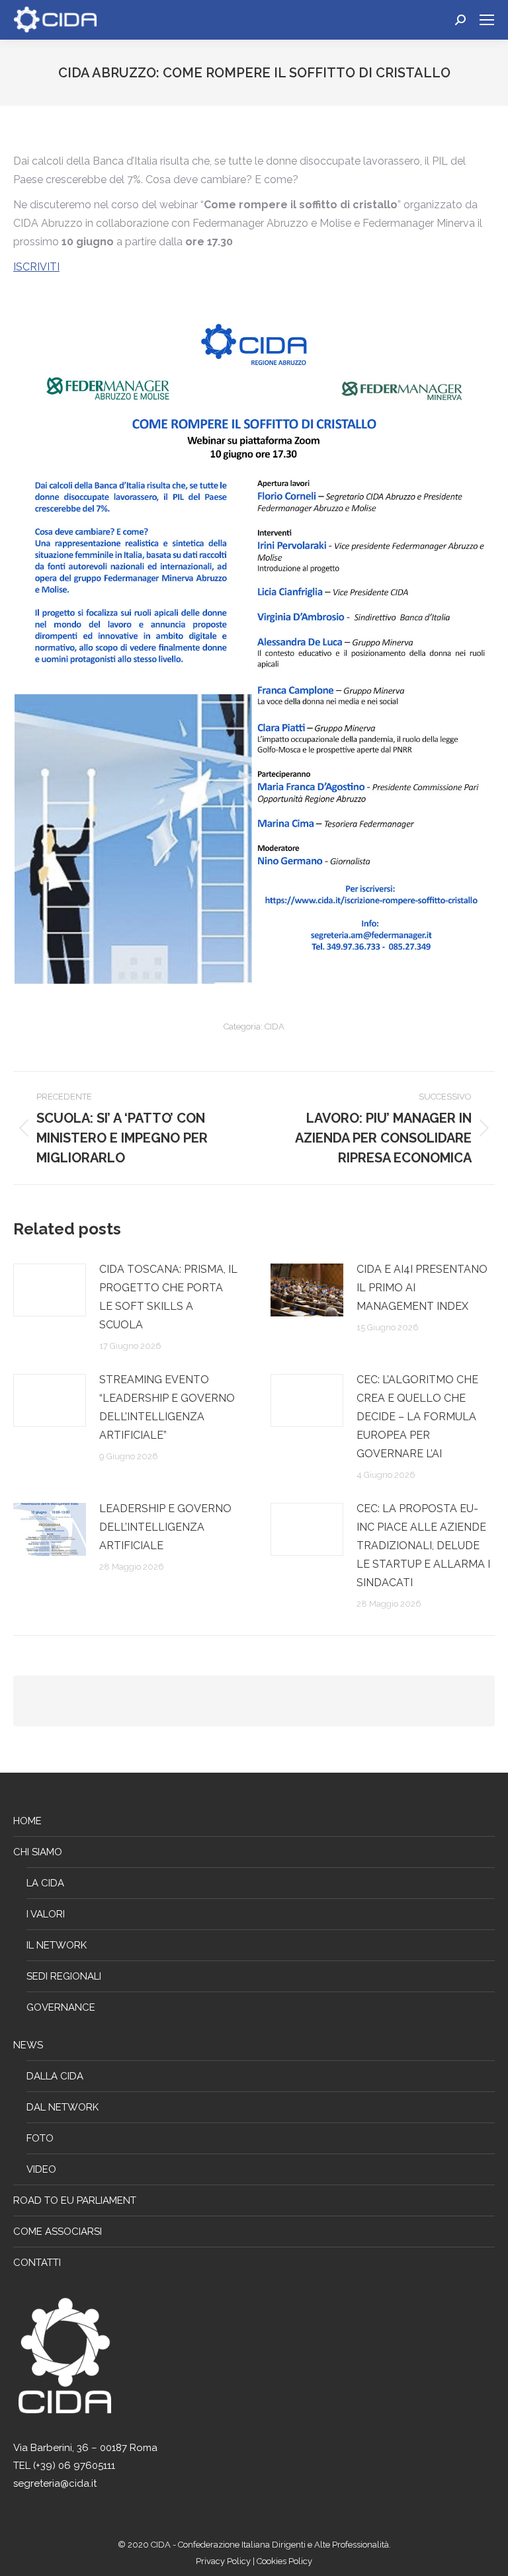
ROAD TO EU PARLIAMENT (75, 2200)
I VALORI (46, 1914)
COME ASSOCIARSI (58, 2232)
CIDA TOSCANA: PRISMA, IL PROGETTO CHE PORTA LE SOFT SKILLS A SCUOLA (168, 1297)
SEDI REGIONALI (64, 1976)
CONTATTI (37, 2263)
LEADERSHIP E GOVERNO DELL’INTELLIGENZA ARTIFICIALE (165, 1527)
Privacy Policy (224, 2561)
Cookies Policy (284, 2561)
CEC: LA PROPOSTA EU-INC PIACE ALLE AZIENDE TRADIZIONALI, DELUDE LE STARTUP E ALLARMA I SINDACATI (423, 1546)
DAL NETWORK (63, 2107)
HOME (27, 1821)
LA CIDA (45, 1883)
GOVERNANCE (61, 2007)
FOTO (40, 2138)
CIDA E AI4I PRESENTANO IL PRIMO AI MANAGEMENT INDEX (422, 1288)
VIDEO (41, 2169)
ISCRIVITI (36, 267)
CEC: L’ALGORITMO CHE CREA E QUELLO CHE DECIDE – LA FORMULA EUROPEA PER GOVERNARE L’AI (417, 1417)
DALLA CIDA (55, 2076)
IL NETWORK (57, 1945)
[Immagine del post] (50, 1290)
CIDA (275, 1026)
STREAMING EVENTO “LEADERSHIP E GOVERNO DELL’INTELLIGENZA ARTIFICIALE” (167, 1407)
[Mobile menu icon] (487, 20)
